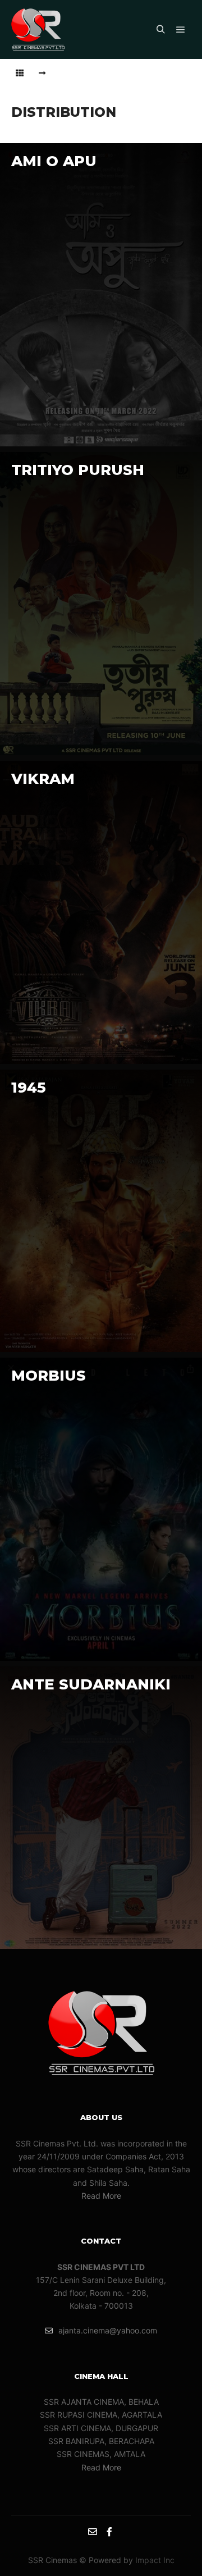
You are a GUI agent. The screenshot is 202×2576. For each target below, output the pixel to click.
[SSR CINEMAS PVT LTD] (38, 29)
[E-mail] (93, 2532)
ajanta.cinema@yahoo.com (108, 2330)
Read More (101, 2196)
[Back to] (20, 73)
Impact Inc (155, 2560)
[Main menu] (181, 30)
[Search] (160, 30)
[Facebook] (109, 2532)
